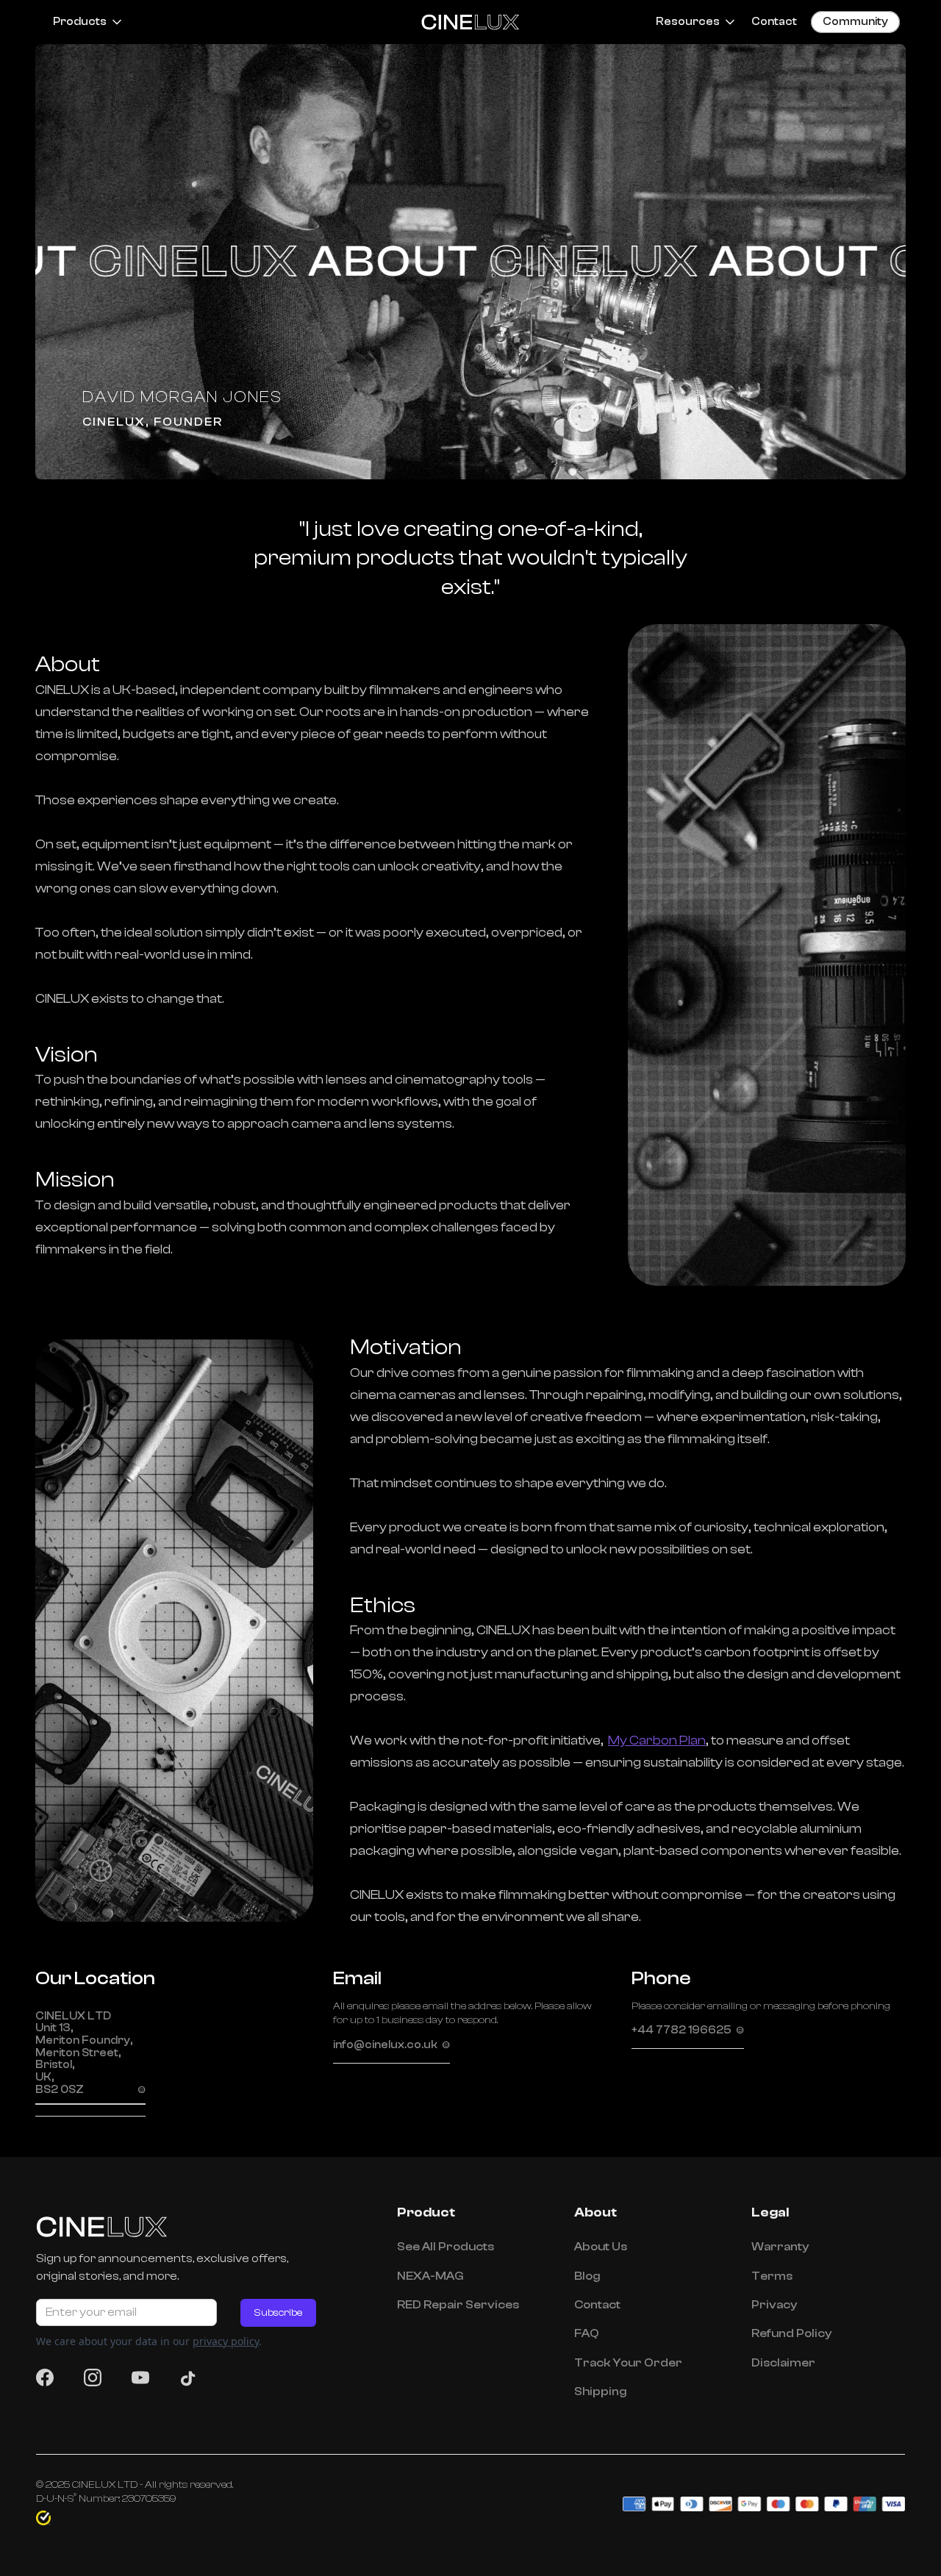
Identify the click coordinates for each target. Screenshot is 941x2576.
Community (855, 22)
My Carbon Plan (657, 1740)
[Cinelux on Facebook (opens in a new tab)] (49, 2378)
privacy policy (226, 2341)
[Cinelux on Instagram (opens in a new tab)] (97, 2378)
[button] (83, 22)
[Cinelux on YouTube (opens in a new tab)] (145, 2378)
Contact (774, 22)
